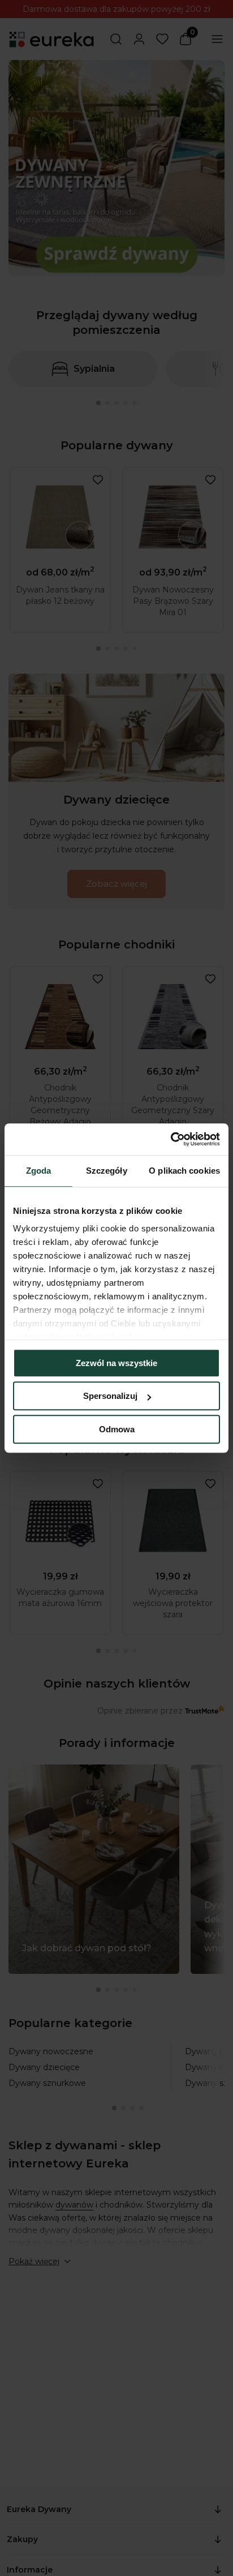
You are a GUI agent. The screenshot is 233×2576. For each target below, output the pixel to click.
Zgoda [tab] (39, 1171)
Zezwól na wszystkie (116, 1363)
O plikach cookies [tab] (184, 1171)
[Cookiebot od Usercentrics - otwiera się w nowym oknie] (171, 1139)
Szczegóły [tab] (107, 1171)
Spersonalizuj (110, 1396)
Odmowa (117, 1429)
